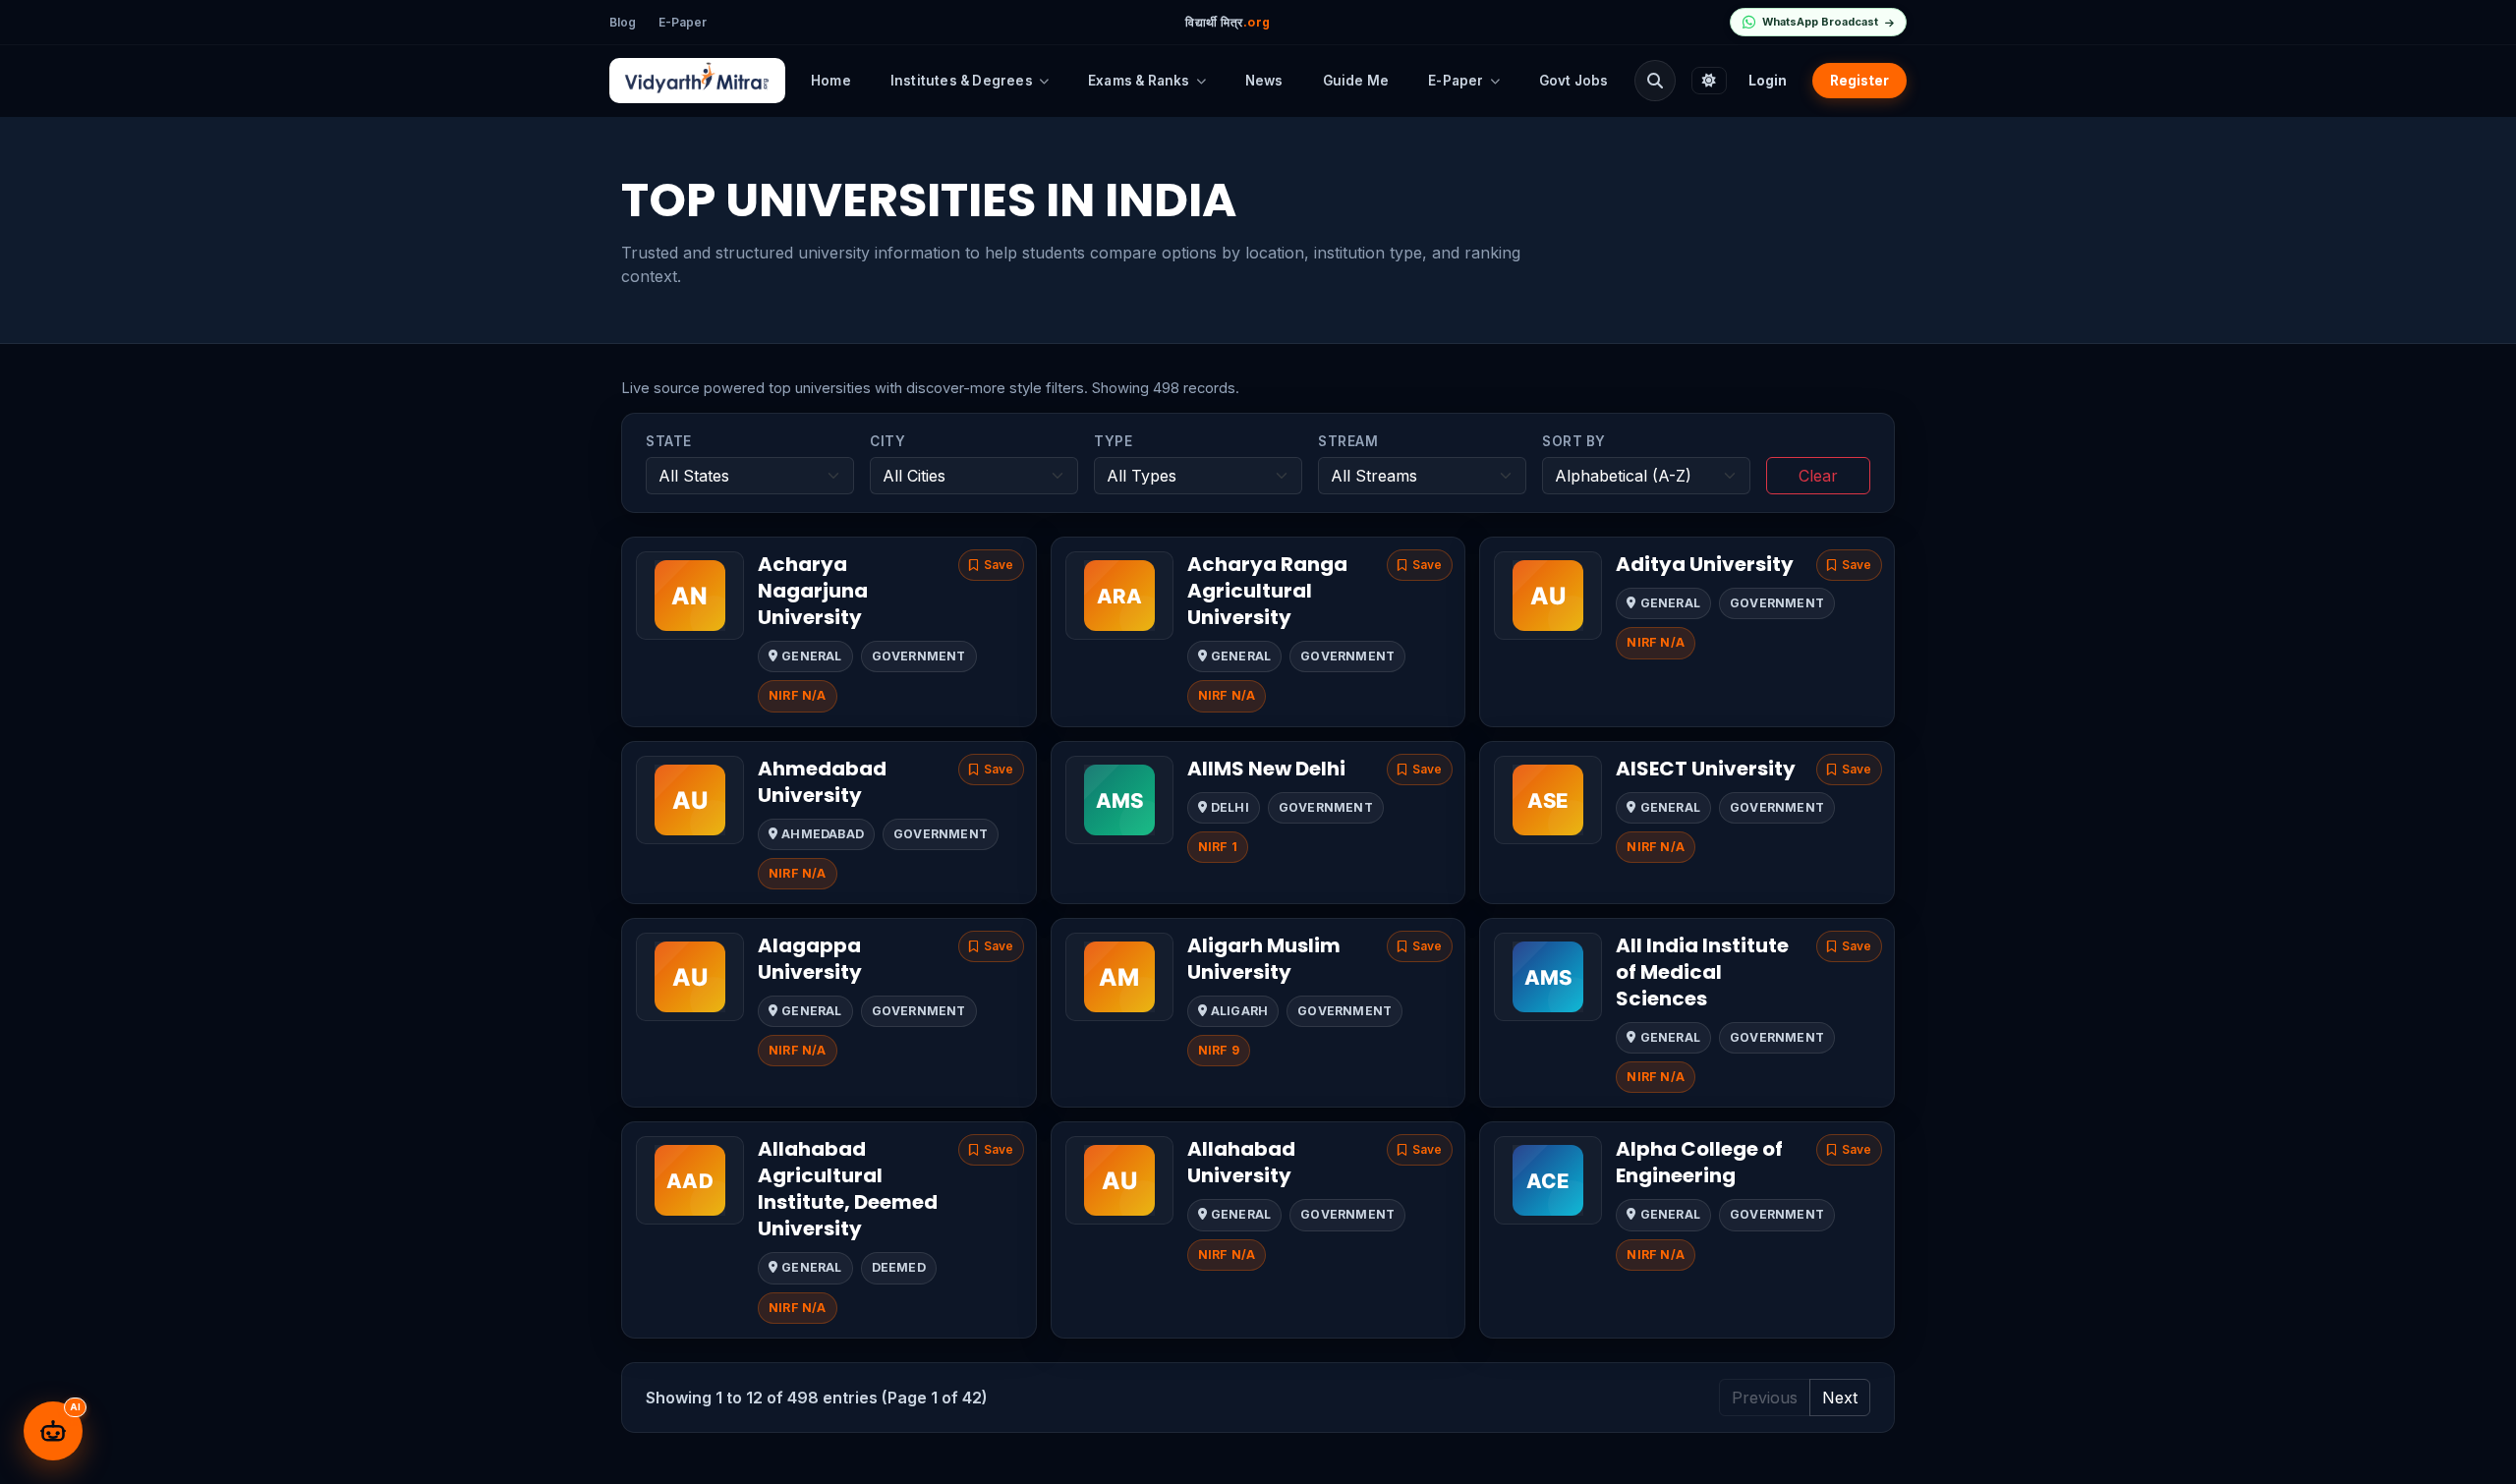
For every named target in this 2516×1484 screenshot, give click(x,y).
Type (1113, 441)
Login (1768, 81)
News (1264, 81)
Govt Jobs (1574, 81)
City (887, 441)
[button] (991, 565)
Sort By (1574, 441)
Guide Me (1356, 81)
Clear (1818, 476)
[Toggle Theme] (1709, 81)
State (669, 441)
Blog (623, 22)
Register (1859, 81)
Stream (1348, 441)
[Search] (1655, 81)
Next (1840, 1398)
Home (831, 81)
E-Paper (683, 22)
